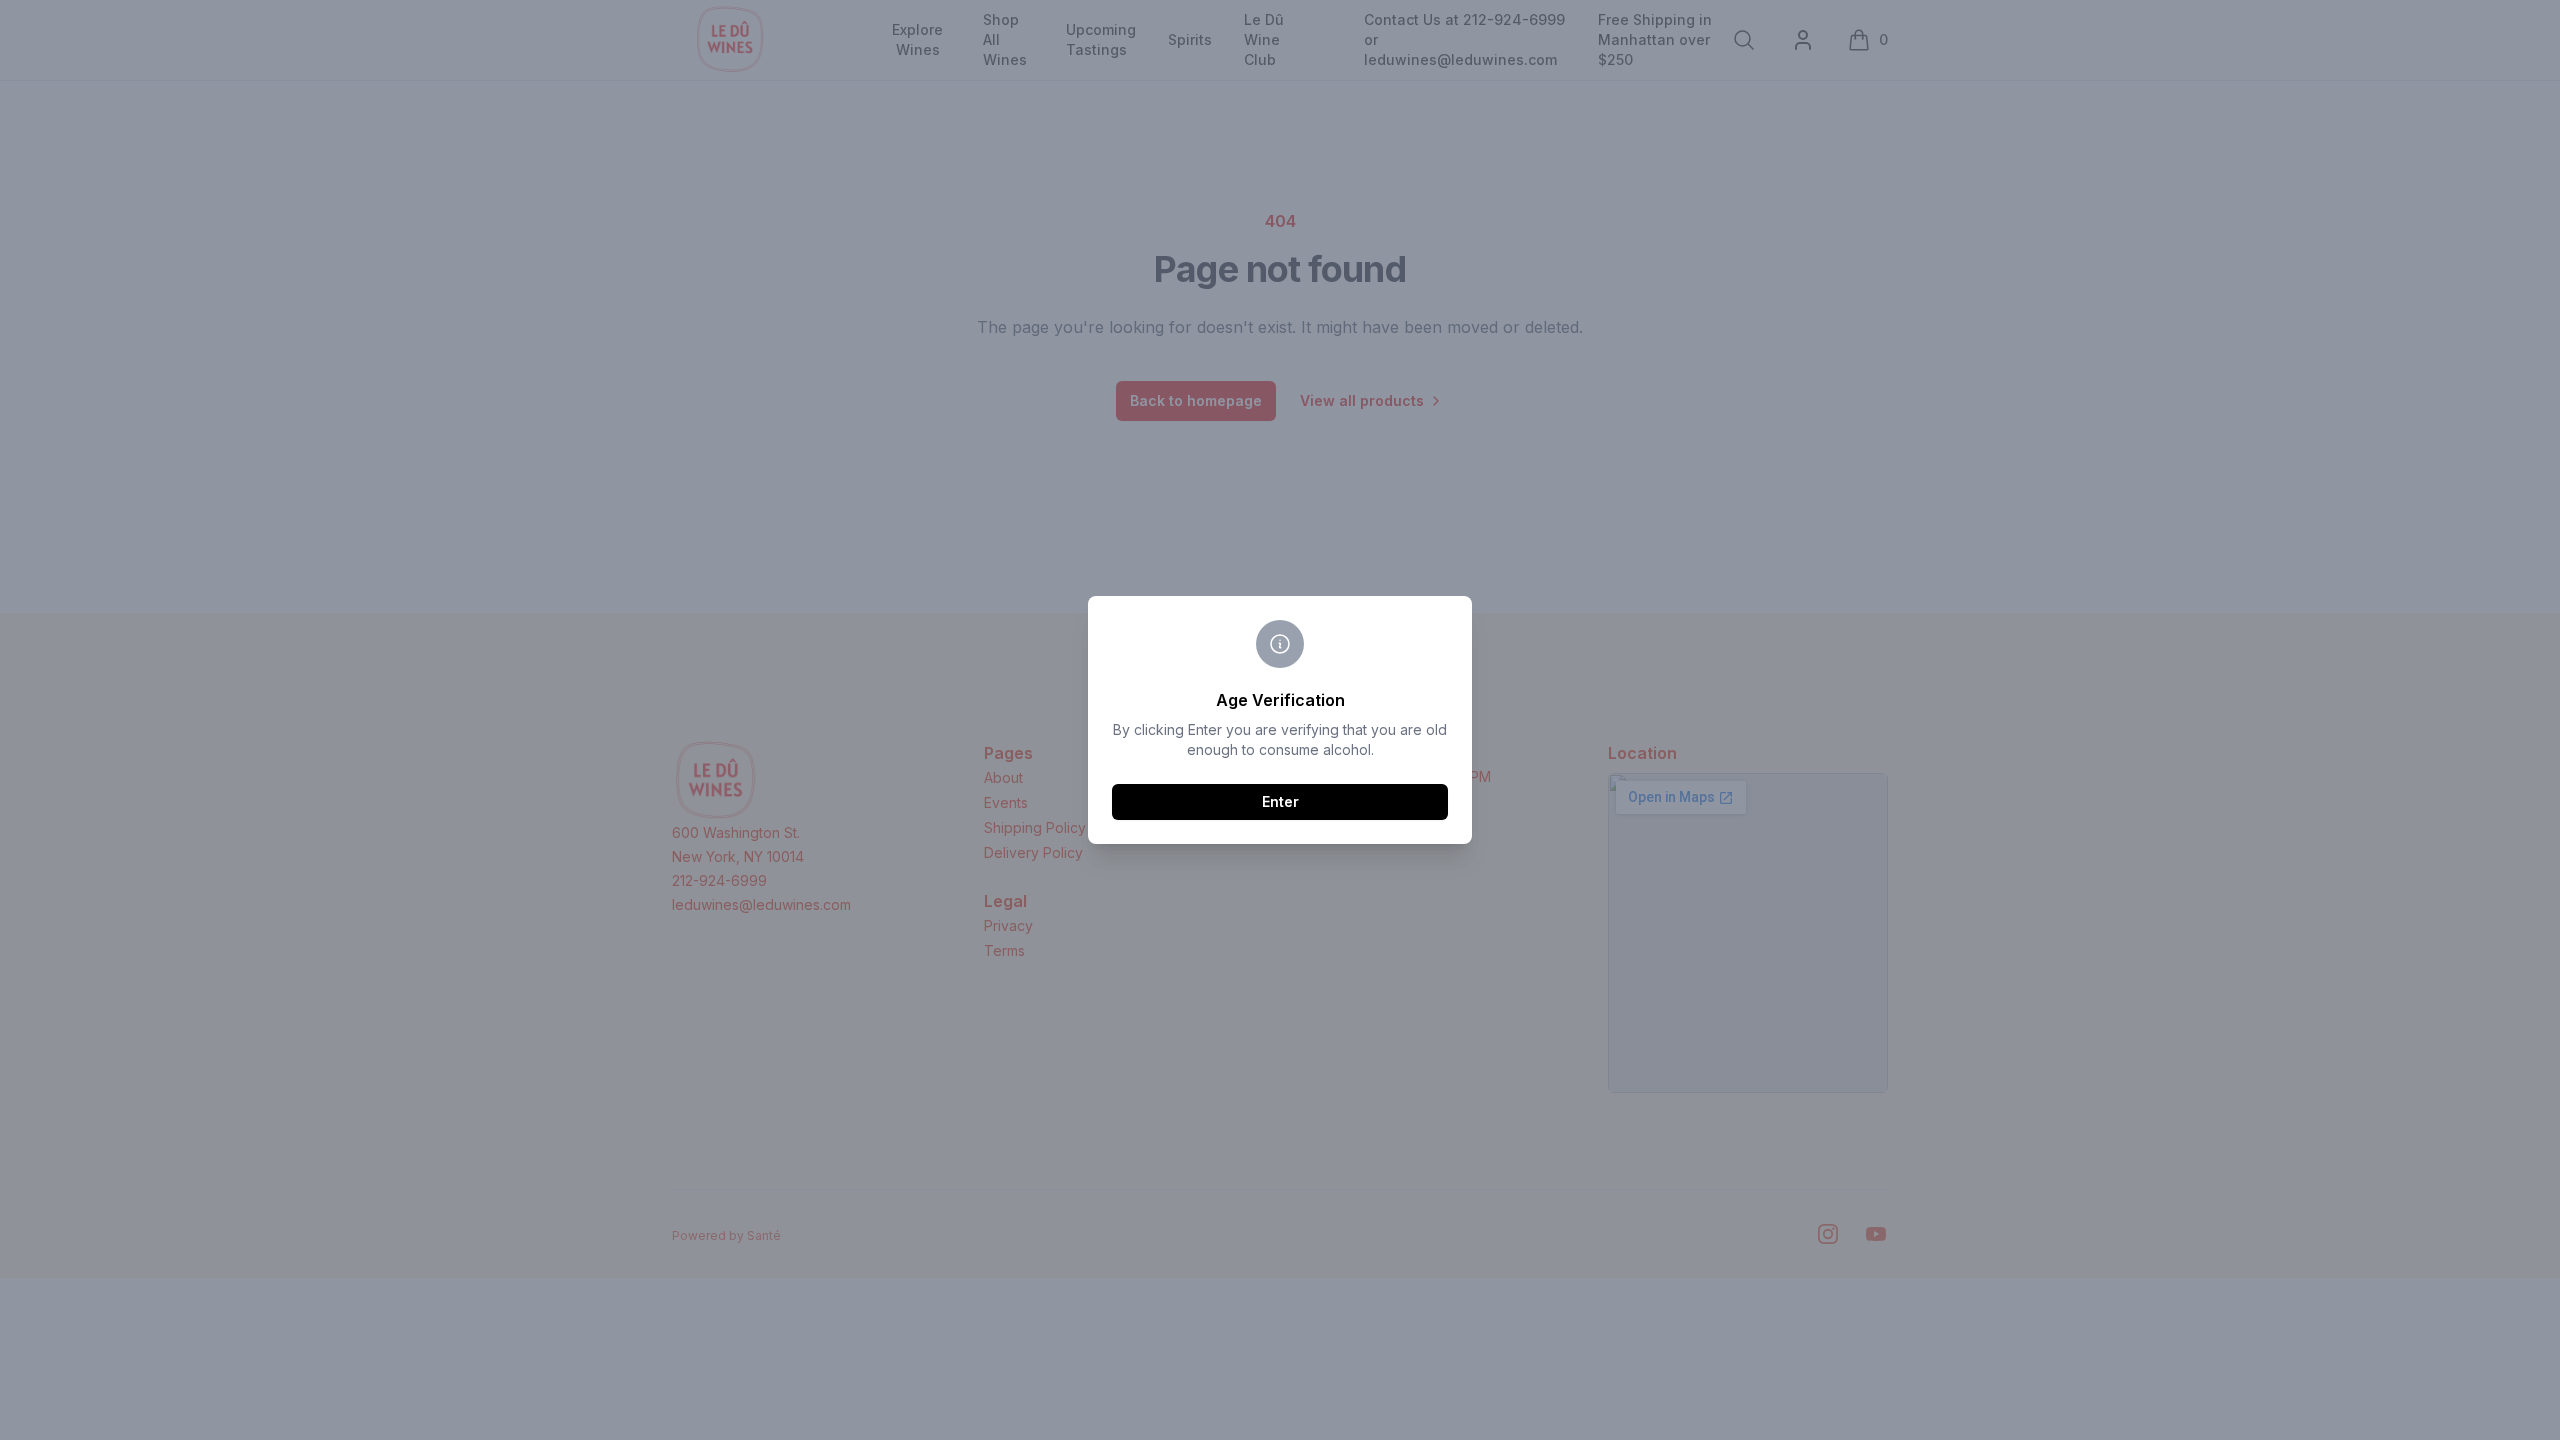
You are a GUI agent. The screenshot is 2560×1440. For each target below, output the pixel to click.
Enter (1280, 801)
